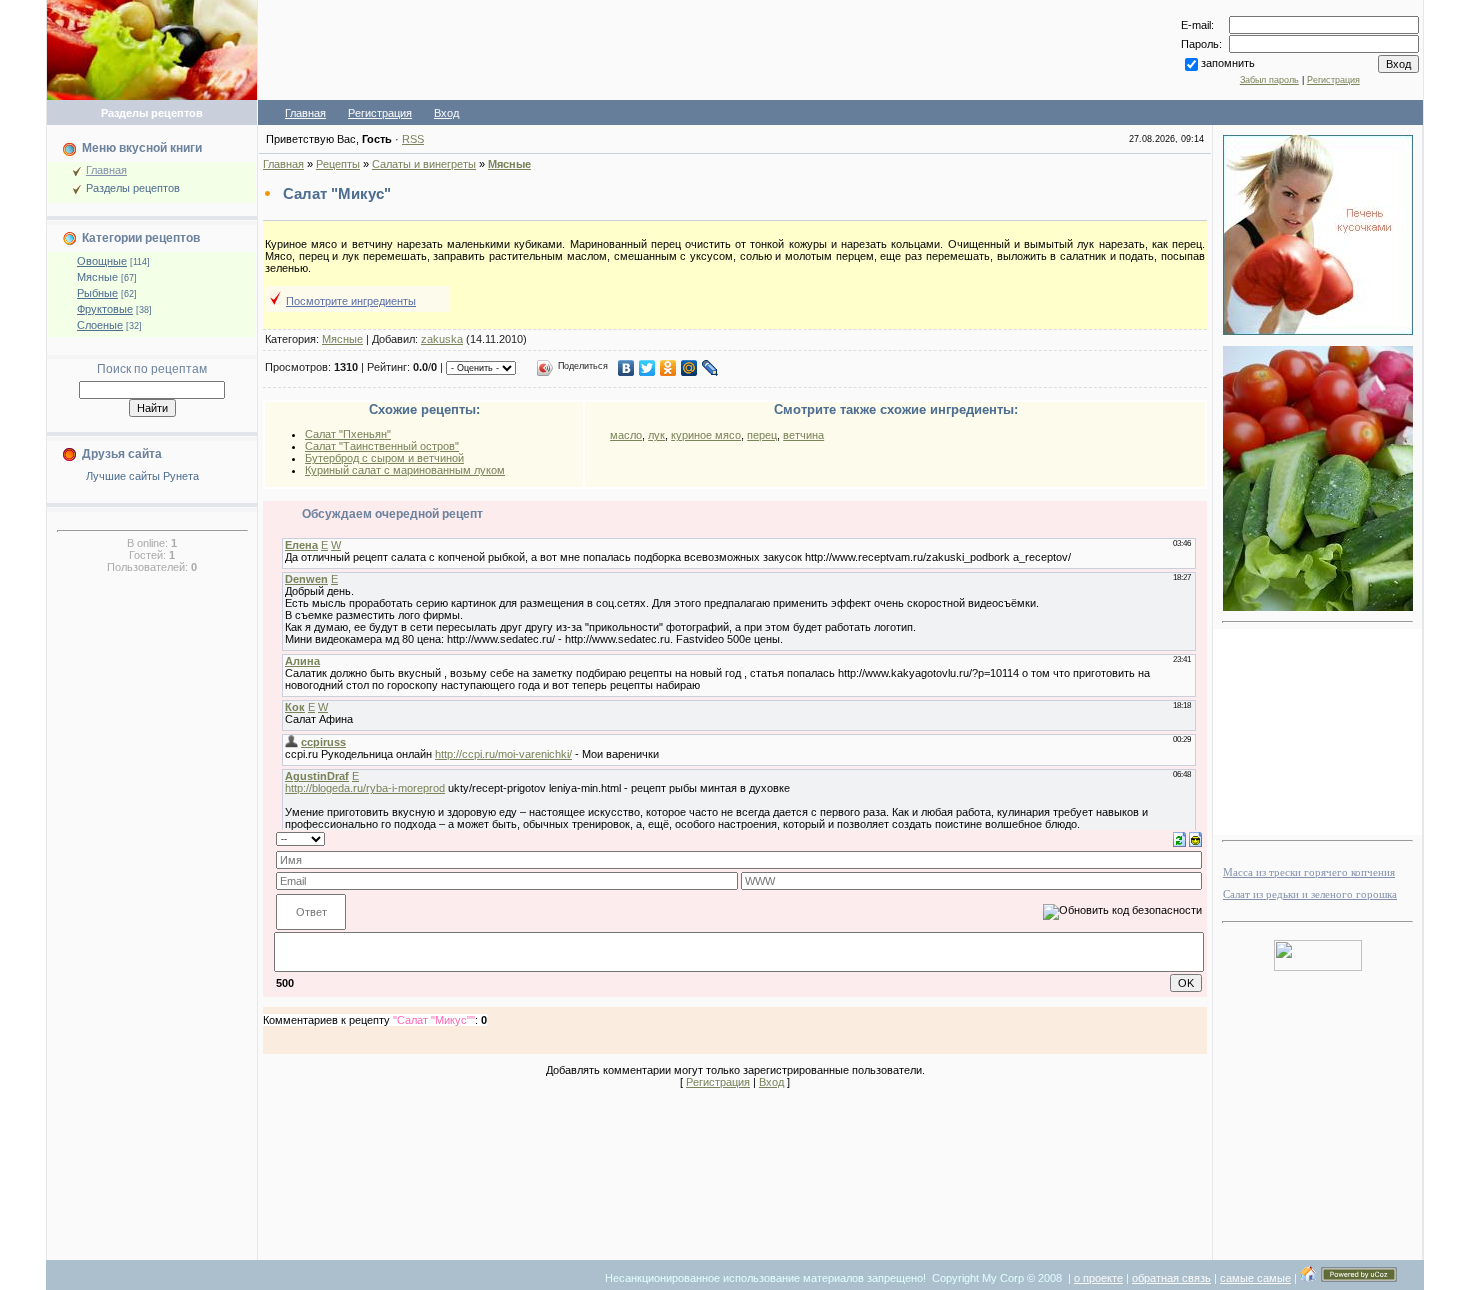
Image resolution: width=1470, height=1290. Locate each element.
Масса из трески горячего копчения (1309, 872)
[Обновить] (1179, 838)
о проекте (1098, 1278)
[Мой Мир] (689, 368)
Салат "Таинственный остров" (382, 446)
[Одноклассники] (668, 368)
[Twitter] (647, 368)
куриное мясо (706, 435)
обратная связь (1171, 1278)
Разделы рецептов (133, 188)
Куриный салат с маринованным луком (405, 470)
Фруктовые (105, 309)
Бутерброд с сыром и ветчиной (384, 458)
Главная (305, 113)
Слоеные (100, 325)
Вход (446, 113)
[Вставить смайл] (1195, 838)
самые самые (1255, 1278)
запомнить (1228, 63)
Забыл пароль (1269, 80)
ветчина (803, 435)
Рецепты (338, 164)
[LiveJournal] (710, 368)
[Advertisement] (706, 50)
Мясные (97, 277)
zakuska (442, 339)
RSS (413, 139)
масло (626, 435)
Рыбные (97, 293)
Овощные (102, 261)
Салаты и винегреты (424, 164)
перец (762, 435)
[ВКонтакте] (626, 368)
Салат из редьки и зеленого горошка (1310, 894)
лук (656, 435)
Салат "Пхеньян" (348, 434)
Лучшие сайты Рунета (142, 476)
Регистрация (1333, 80)
